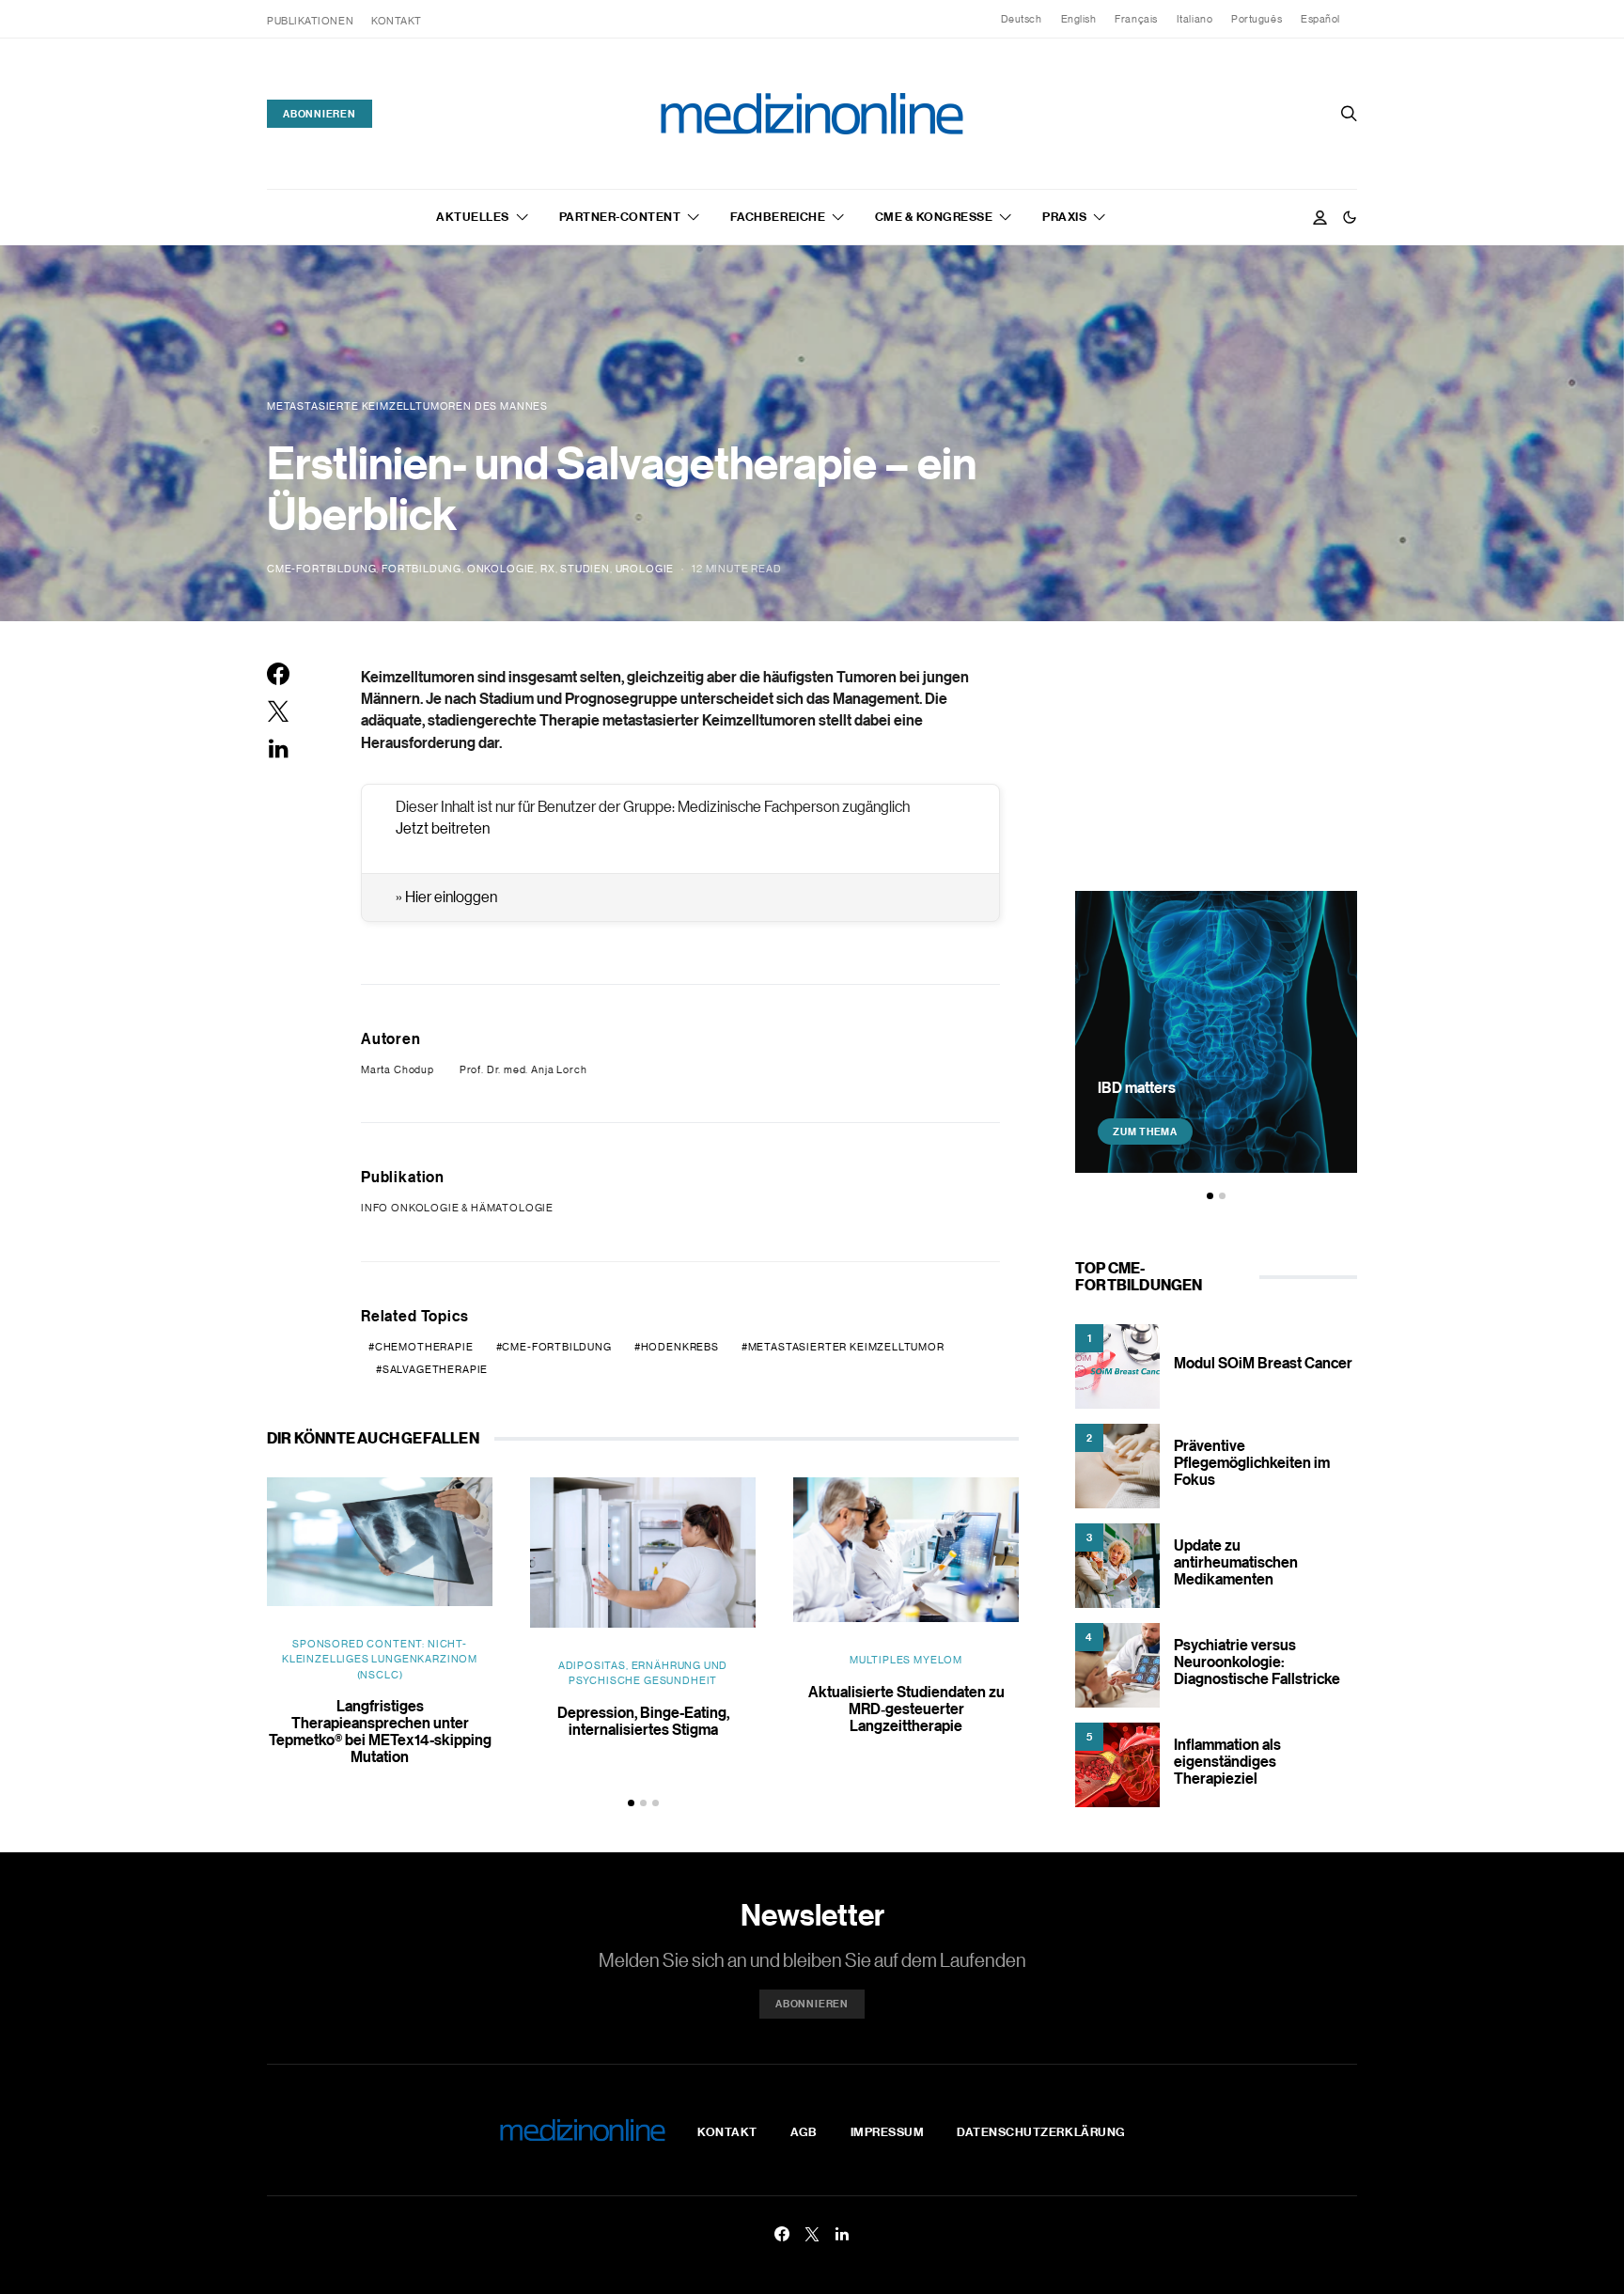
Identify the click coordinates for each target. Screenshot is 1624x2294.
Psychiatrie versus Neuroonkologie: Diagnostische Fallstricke (1257, 1662)
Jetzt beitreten (443, 828)
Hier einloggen (451, 897)
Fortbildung (422, 569)
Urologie (645, 569)
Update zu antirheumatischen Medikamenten (1236, 1562)
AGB (804, 2131)
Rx (548, 569)
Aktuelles (473, 216)
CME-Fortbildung (321, 569)
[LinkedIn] (842, 2234)
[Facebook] (782, 2234)
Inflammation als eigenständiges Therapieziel (1227, 1761)
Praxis (1064, 216)
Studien (585, 569)
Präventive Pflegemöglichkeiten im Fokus (1252, 1462)
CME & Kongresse (934, 216)
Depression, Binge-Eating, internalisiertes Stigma (643, 1721)
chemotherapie (424, 1347)
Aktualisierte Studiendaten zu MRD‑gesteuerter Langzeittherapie (906, 1709)
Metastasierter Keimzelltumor (846, 1347)
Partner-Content (620, 216)
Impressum (888, 2131)
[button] (1350, 217)
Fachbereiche (778, 216)
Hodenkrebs (680, 1347)
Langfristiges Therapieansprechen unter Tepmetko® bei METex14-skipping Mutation (380, 1731)
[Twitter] (812, 2234)
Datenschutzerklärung (1041, 2131)
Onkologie (501, 569)
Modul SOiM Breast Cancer (1263, 1363)
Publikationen (310, 21)
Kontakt (397, 21)
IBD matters (1137, 1087)
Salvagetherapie (435, 1369)
